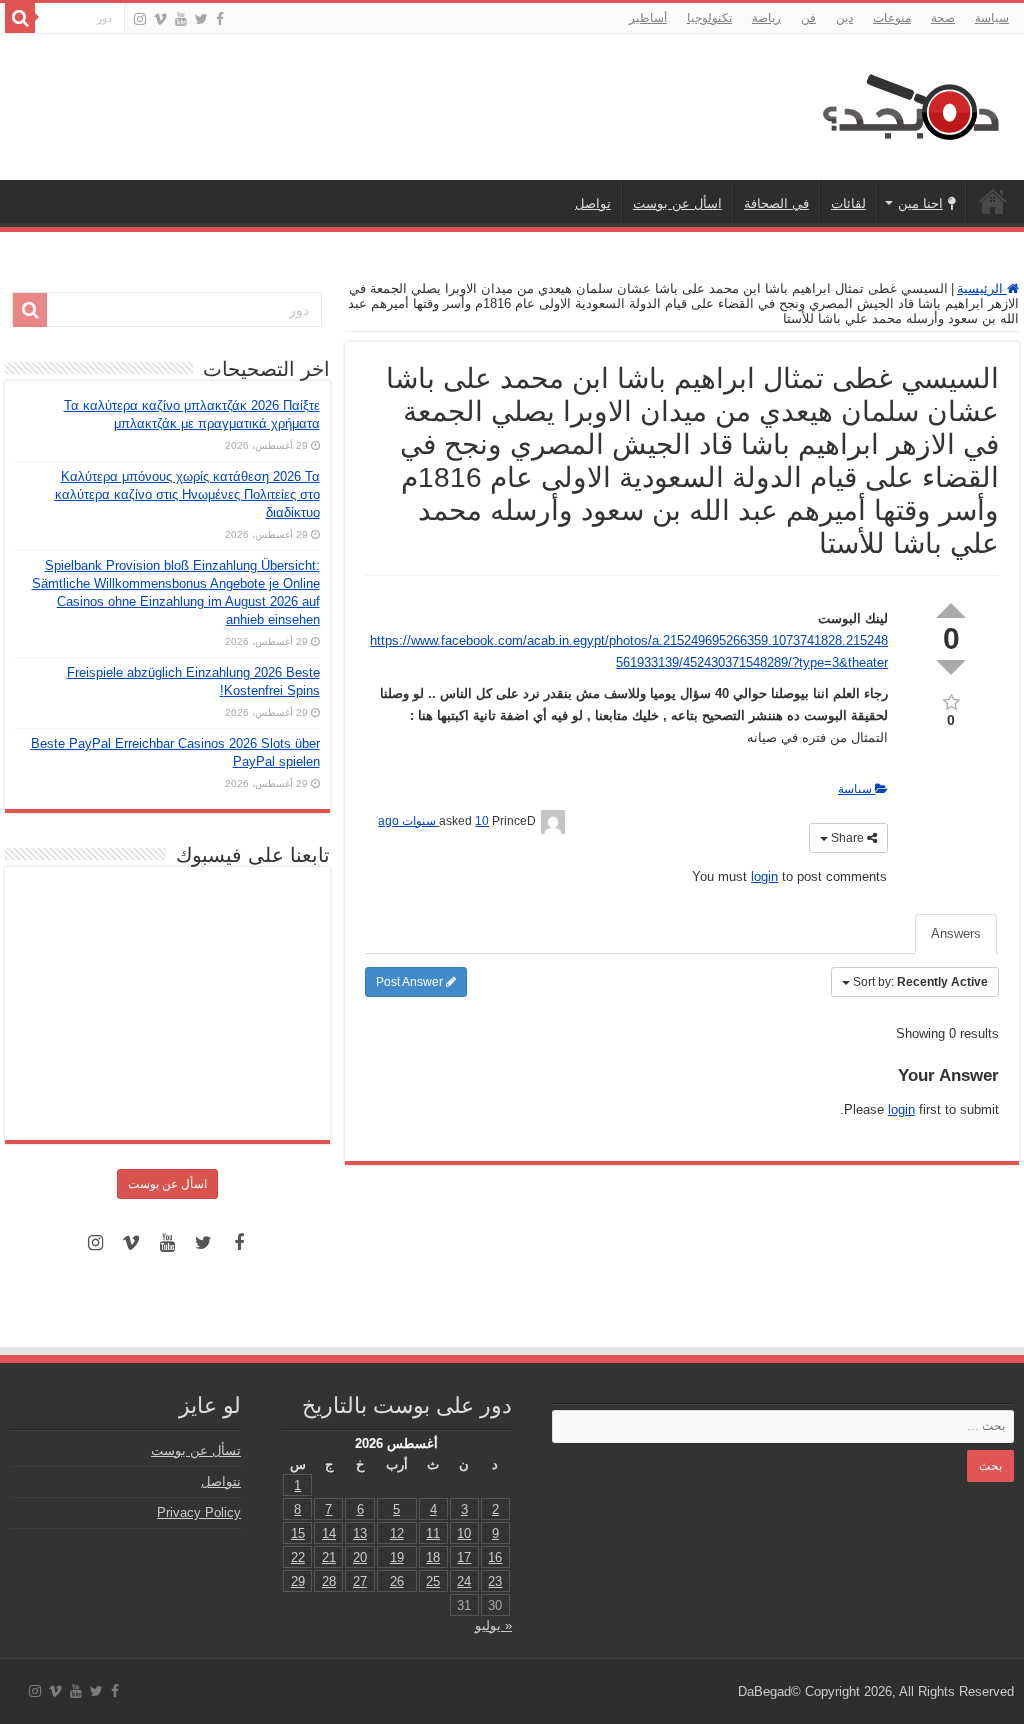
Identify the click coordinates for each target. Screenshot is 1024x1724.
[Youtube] (181, 19)
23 (495, 1581)
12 (397, 1533)
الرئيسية (993, 201)
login (764, 876)
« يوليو (493, 1625)
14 (329, 1533)
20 (360, 1557)
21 (329, 1557)
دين (844, 18)
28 (329, 1581)
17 (464, 1557)
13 (360, 1533)
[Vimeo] (160, 19)
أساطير (648, 18)
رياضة (766, 18)
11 (433, 1533)
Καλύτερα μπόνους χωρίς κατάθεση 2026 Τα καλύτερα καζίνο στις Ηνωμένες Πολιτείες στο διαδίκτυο (187, 494)
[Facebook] (220, 19)
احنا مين (920, 203)
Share (847, 838)
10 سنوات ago (433, 821)
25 (433, 1581)
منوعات (892, 18)
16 (495, 1557)
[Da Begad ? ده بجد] (909, 103)
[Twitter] (201, 19)
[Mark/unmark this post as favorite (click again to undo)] (951, 700)
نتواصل (221, 1481)
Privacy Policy (199, 1512)
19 (397, 1557)
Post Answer (411, 982)
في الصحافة (776, 203)
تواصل (593, 203)
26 (397, 1581)
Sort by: (920, 982)
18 (433, 1557)
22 (298, 1557)
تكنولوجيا (709, 18)
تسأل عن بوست (196, 1450)
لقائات (848, 203)
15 (298, 1533)
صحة (943, 18)
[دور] (20, 18)
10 (464, 1533)
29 (298, 1581)
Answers (956, 933)
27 (360, 1581)
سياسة (992, 18)
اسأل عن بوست (677, 203)
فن (808, 18)
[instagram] (140, 19)
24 (464, 1581)
